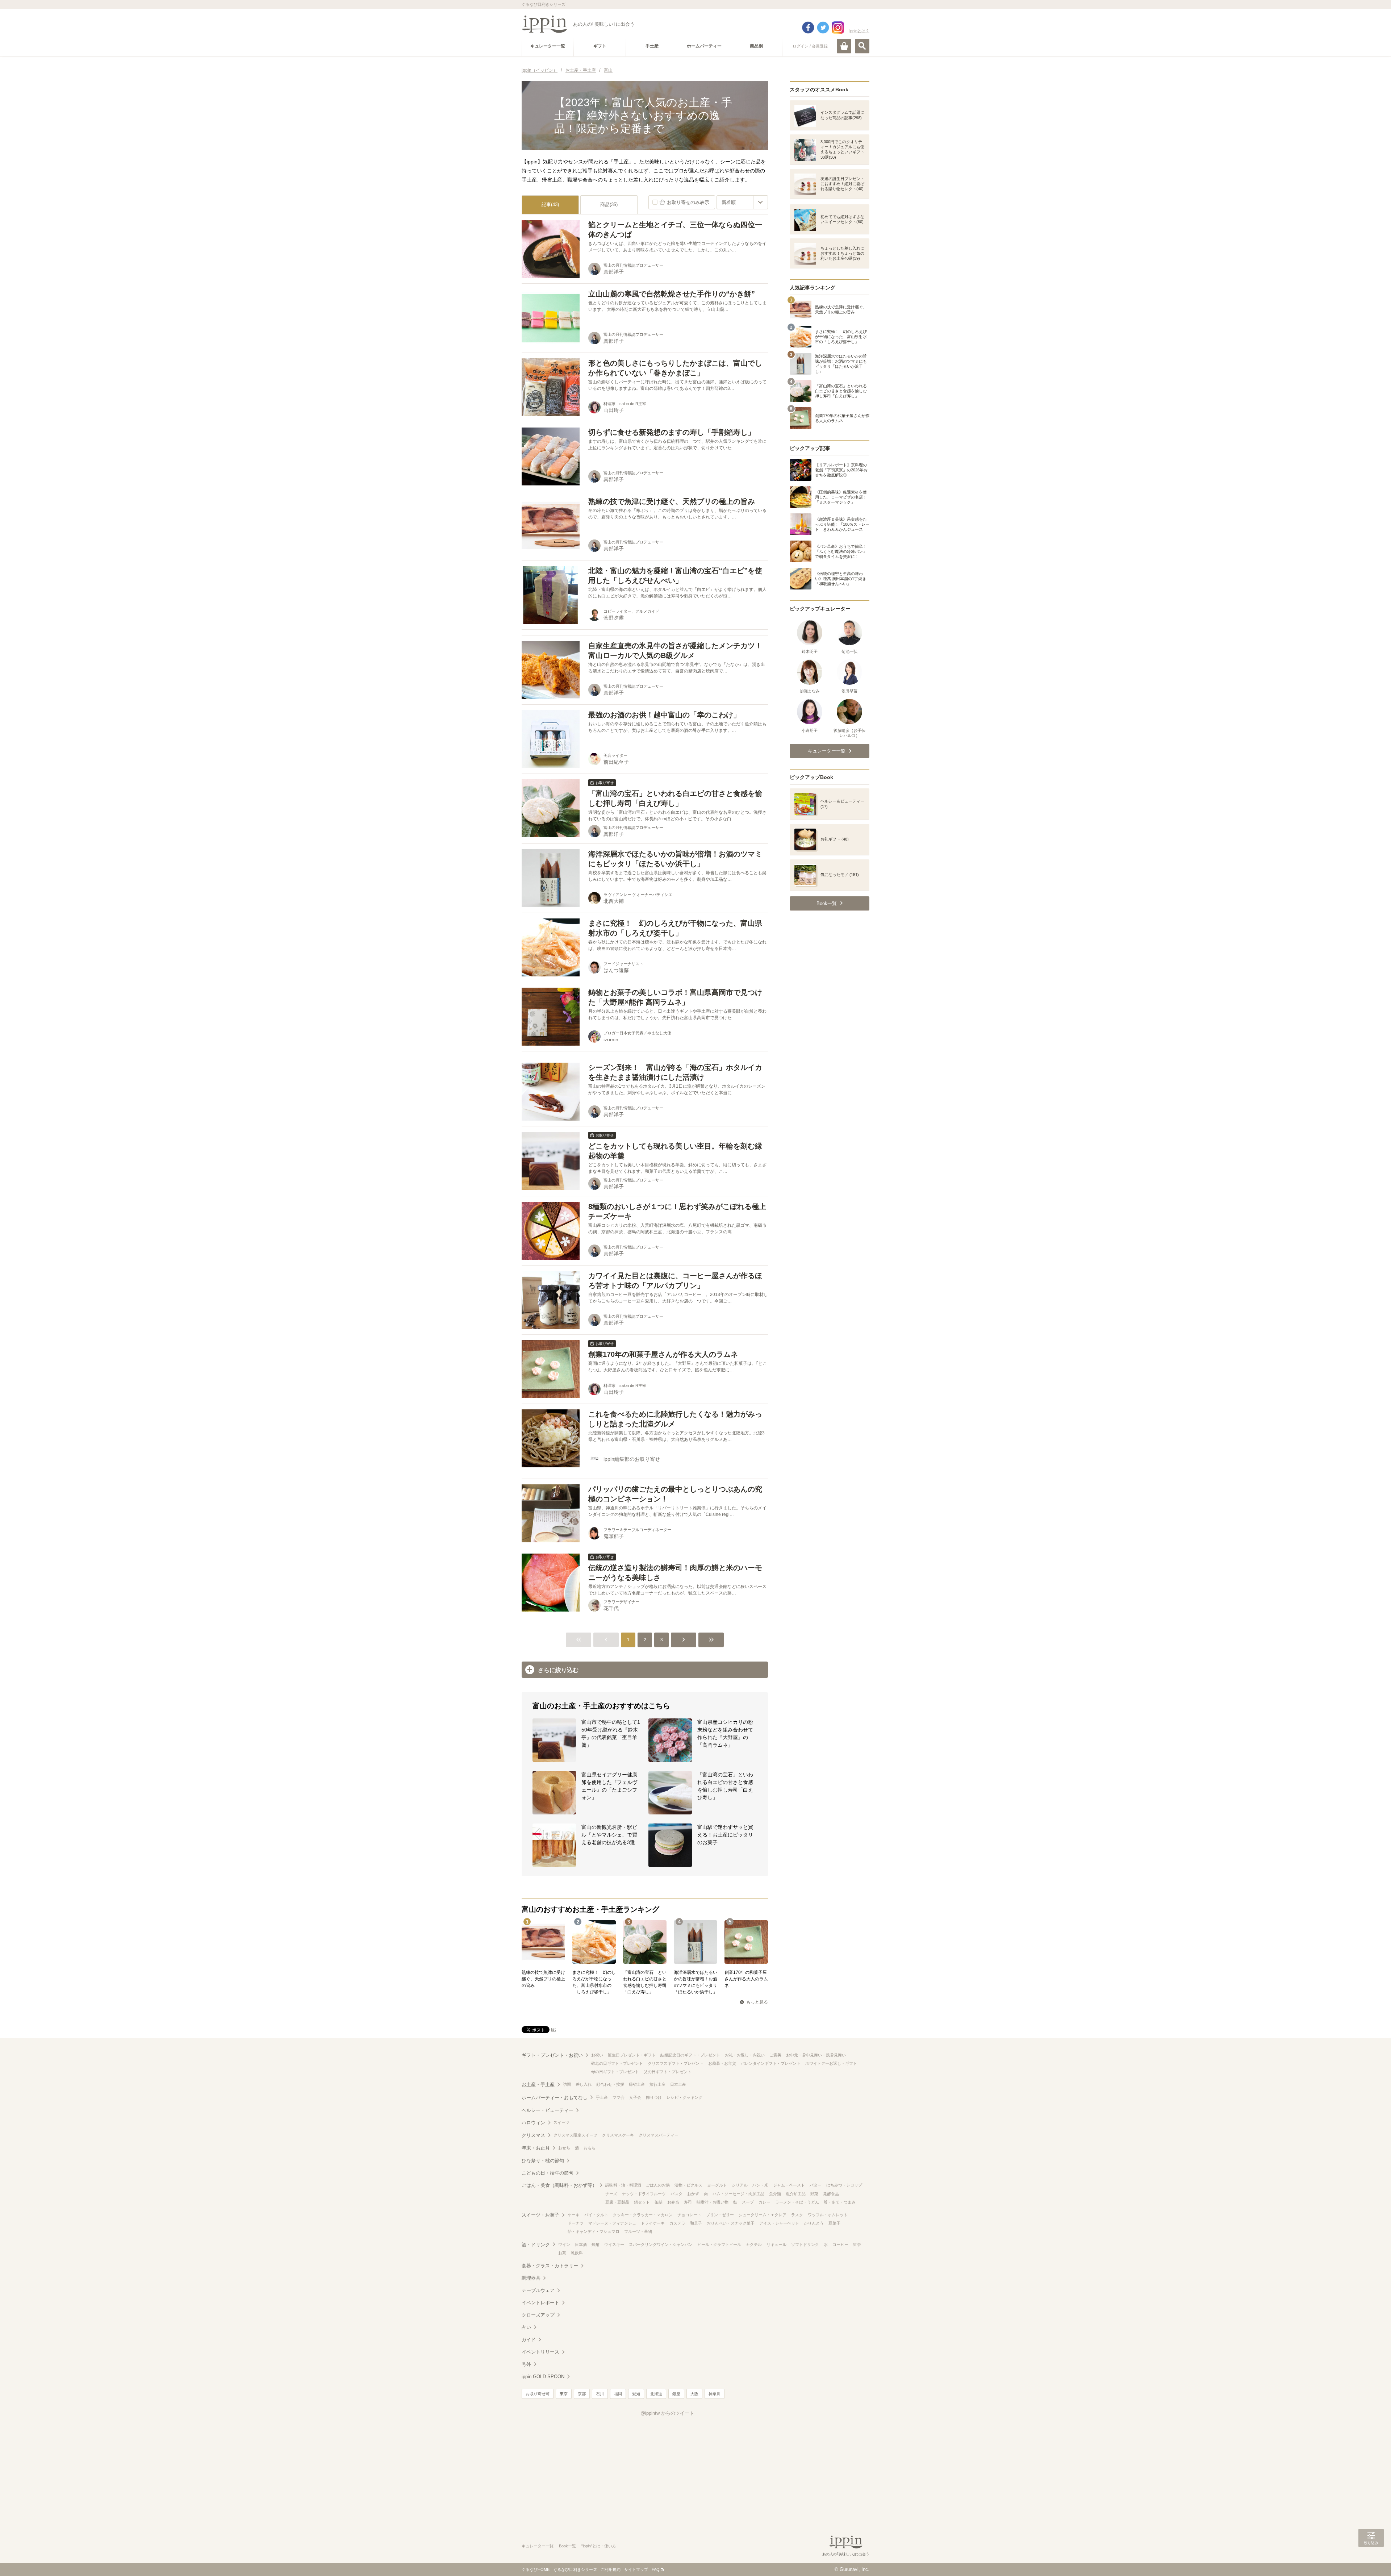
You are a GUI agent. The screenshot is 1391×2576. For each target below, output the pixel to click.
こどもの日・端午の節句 (548, 2173)
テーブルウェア (538, 2290)
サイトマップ (636, 2569)
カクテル (754, 2244)
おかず (693, 2194)
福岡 (618, 2394)
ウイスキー (614, 2244)
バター (816, 2185)
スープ (748, 2202)
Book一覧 (567, 2546)
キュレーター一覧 (538, 2546)
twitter (823, 28)
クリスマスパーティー (659, 2135)
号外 (526, 2364)
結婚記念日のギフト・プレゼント (690, 2055)
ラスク (797, 2215)
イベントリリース (540, 2352)
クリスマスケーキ (618, 2135)
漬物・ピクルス (688, 2185)
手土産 (602, 2097)
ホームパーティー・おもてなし (555, 2098)
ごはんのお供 (658, 2185)
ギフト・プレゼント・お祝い (552, 2055)
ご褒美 (775, 2055)
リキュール (776, 2244)
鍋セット (642, 2202)
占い (526, 2327)
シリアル (740, 2185)
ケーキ (574, 2215)
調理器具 (531, 2278)
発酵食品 (831, 2194)
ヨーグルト (717, 2185)
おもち (590, 2148)
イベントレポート (540, 2303)
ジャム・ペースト (789, 2185)
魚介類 (775, 2194)
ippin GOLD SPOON (543, 2377)
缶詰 (659, 2202)
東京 (564, 2394)
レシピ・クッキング (684, 2097)
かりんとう (814, 2223)
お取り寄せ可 (538, 2394)
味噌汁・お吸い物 (713, 2202)
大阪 (694, 2394)
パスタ (676, 2194)
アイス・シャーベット (779, 2223)
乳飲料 (577, 2253)
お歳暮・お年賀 (722, 2063)
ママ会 (619, 2097)
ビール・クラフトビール (719, 2244)
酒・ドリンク (536, 2245)
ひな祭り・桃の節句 (543, 2161)
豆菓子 (834, 2223)
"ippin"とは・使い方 (599, 2546)
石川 (600, 2394)
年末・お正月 (536, 2148)
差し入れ (584, 2084)
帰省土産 (637, 2084)
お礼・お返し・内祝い (745, 2055)
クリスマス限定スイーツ (575, 2135)
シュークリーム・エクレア (763, 2215)
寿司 (688, 2202)
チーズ (611, 2194)
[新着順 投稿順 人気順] (742, 202)
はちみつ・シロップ (844, 2185)
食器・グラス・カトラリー (550, 2266)
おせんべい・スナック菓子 (731, 2223)
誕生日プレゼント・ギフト (632, 2055)
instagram (838, 28)
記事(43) (550, 205)
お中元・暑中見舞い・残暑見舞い (816, 2055)
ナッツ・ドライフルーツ (644, 2194)
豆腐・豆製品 (617, 2202)
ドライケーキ (653, 2223)
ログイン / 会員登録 (810, 46)
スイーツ (561, 2122)
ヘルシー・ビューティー (548, 2110)
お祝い (597, 2055)
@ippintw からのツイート (667, 2413)
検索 (862, 46)
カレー (765, 2202)
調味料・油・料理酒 (623, 2185)
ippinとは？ (859, 31)
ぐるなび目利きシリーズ (575, 2569)
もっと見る (757, 2002)
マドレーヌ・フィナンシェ (612, 2223)
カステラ (677, 2223)
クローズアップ (538, 2315)
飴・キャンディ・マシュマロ (594, 2231)
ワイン (564, 2244)
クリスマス (533, 2135)
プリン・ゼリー (720, 2215)
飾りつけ (654, 2097)
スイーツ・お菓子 (540, 2215)
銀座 (676, 2394)
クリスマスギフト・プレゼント (676, 2063)
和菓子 (696, 2223)
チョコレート (689, 2215)
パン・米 (760, 2185)
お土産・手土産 (538, 2085)
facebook (808, 28)
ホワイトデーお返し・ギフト (831, 2063)
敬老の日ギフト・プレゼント (617, 2063)
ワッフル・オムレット (828, 2215)
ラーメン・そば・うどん (797, 2202)
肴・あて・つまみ (840, 2202)
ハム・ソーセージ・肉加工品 (738, 2194)
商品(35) (609, 205)
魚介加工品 (796, 2194)
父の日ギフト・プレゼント (668, 2072)
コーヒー (840, 2244)
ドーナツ (576, 2223)
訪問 (567, 2084)
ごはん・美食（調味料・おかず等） (559, 2185)
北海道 (656, 2394)
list (553, 2029)
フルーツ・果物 (638, 2231)
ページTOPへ (1371, 2560)
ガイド (529, 2340)
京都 (582, 2394)
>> (711, 1640)
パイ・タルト (596, 2215)
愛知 (636, 2394)
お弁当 (673, 2202)
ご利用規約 (611, 2569)
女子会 (635, 2097)
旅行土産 (657, 2084)
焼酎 (596, 2244)
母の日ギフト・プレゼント (615, 2072)
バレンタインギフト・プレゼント (771, 2063)
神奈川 (715, 2394)
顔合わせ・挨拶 (610, 2084)
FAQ (656, 2569)
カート (844, 46)
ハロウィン (533, 2123)
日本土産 (678, 2084)
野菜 (814, 2194)
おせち (564, 2148)
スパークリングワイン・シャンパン (661, 2244)
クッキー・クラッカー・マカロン (643, 2215)
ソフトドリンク (805, 2244)
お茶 (562, 2253)
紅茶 (857, 2244)
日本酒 (581, 2244)
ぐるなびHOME (536, 2569)
